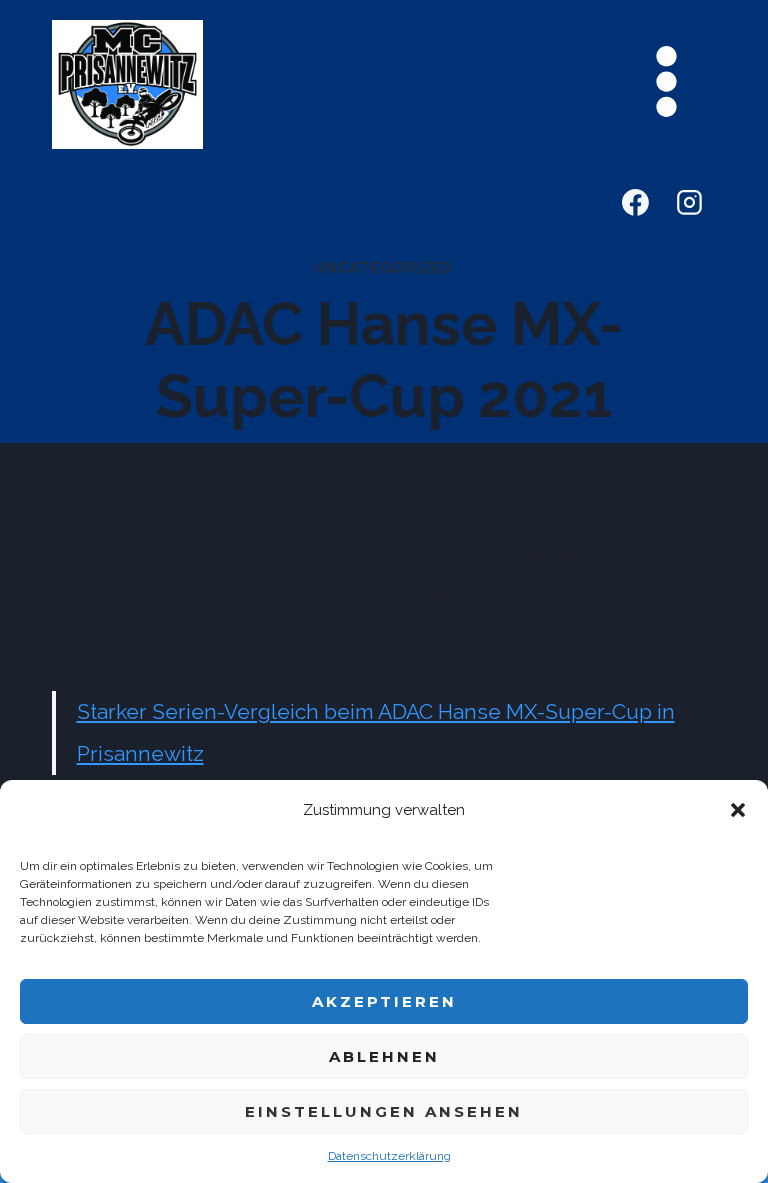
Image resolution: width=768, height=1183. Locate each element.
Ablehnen (384, 1056)
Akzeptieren (384, 1001)
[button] (738, 810)
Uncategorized (384, 267)
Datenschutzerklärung (389, 1156)
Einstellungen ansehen (384, 1111)
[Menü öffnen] (666, 81)
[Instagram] (690, 203)
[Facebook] (636, 203)
